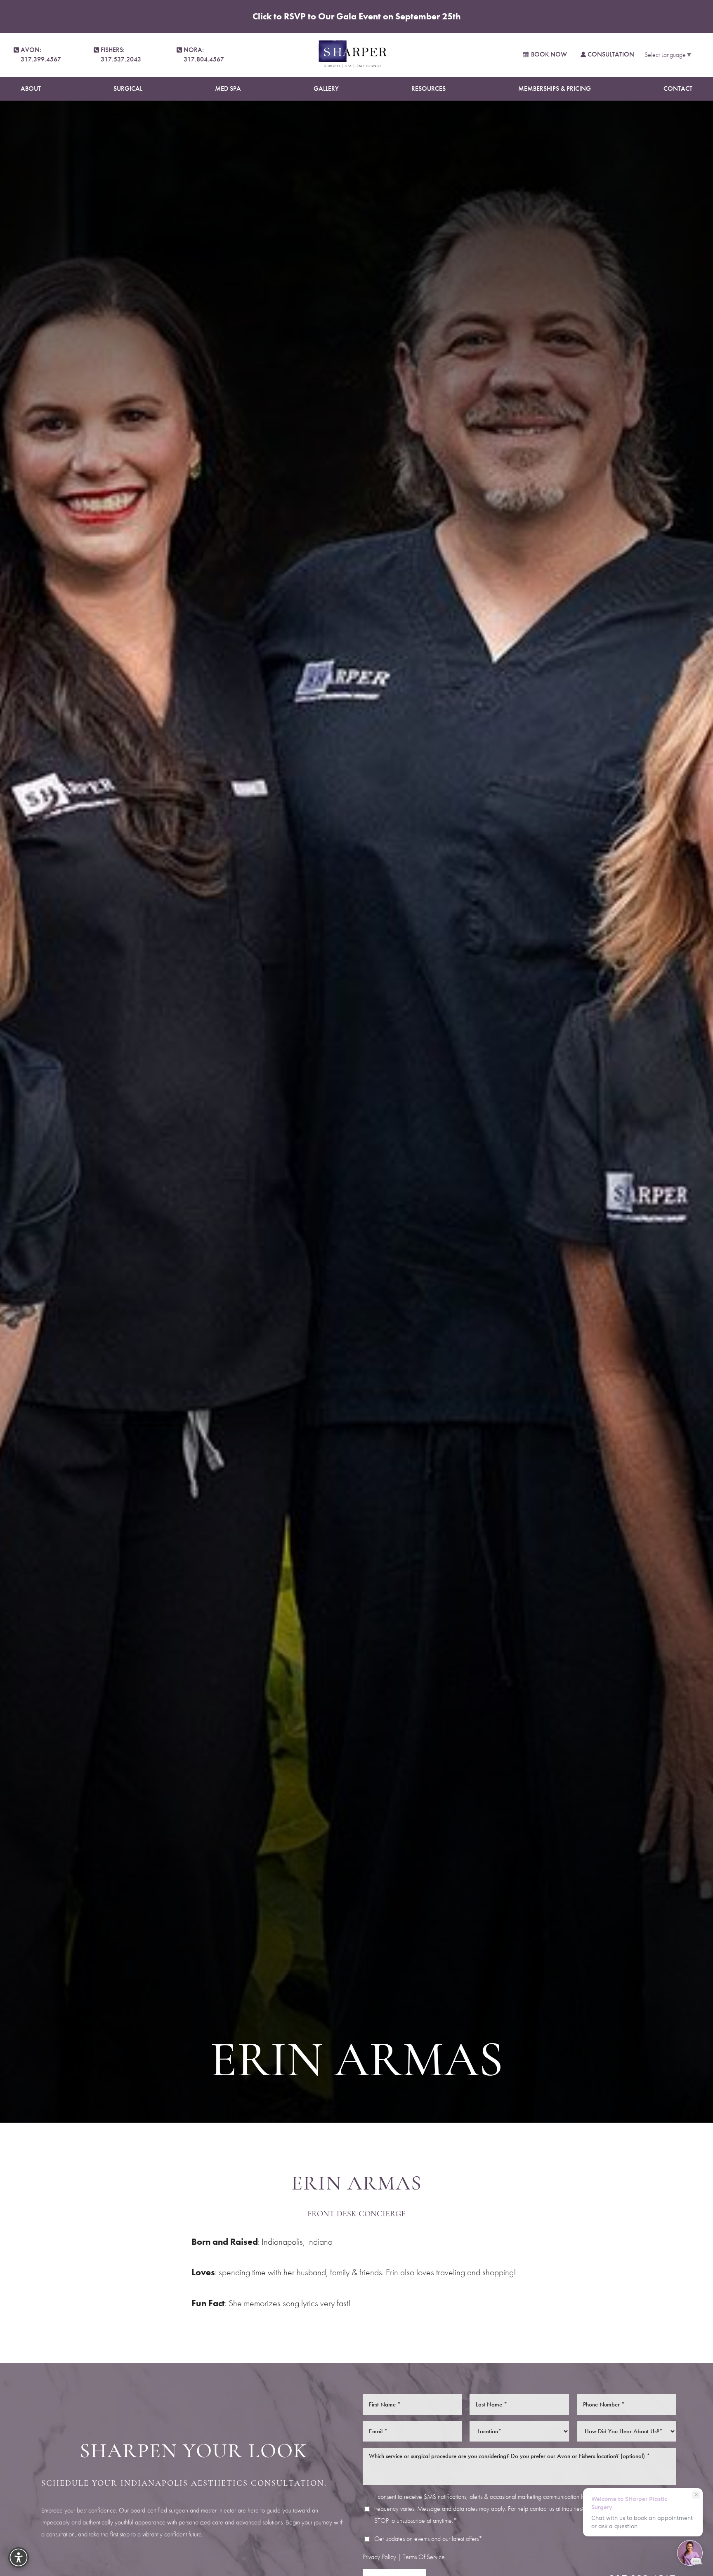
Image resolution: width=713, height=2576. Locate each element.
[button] (19, 2557)
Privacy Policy (379, 2556)
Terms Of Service (424, 2556)
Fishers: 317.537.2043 (121, 54)
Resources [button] (429, 88)
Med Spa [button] (228, 88)
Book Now (549, 54)
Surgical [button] (128, 88)
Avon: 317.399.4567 (41, 54)
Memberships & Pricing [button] (555, 88)
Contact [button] (678, 88)
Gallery (326, 88)
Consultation (611, 54)
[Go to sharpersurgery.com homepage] (353, 55)
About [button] (31, 88)
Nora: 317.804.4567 (204, 54)
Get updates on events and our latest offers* (428, 2538)
